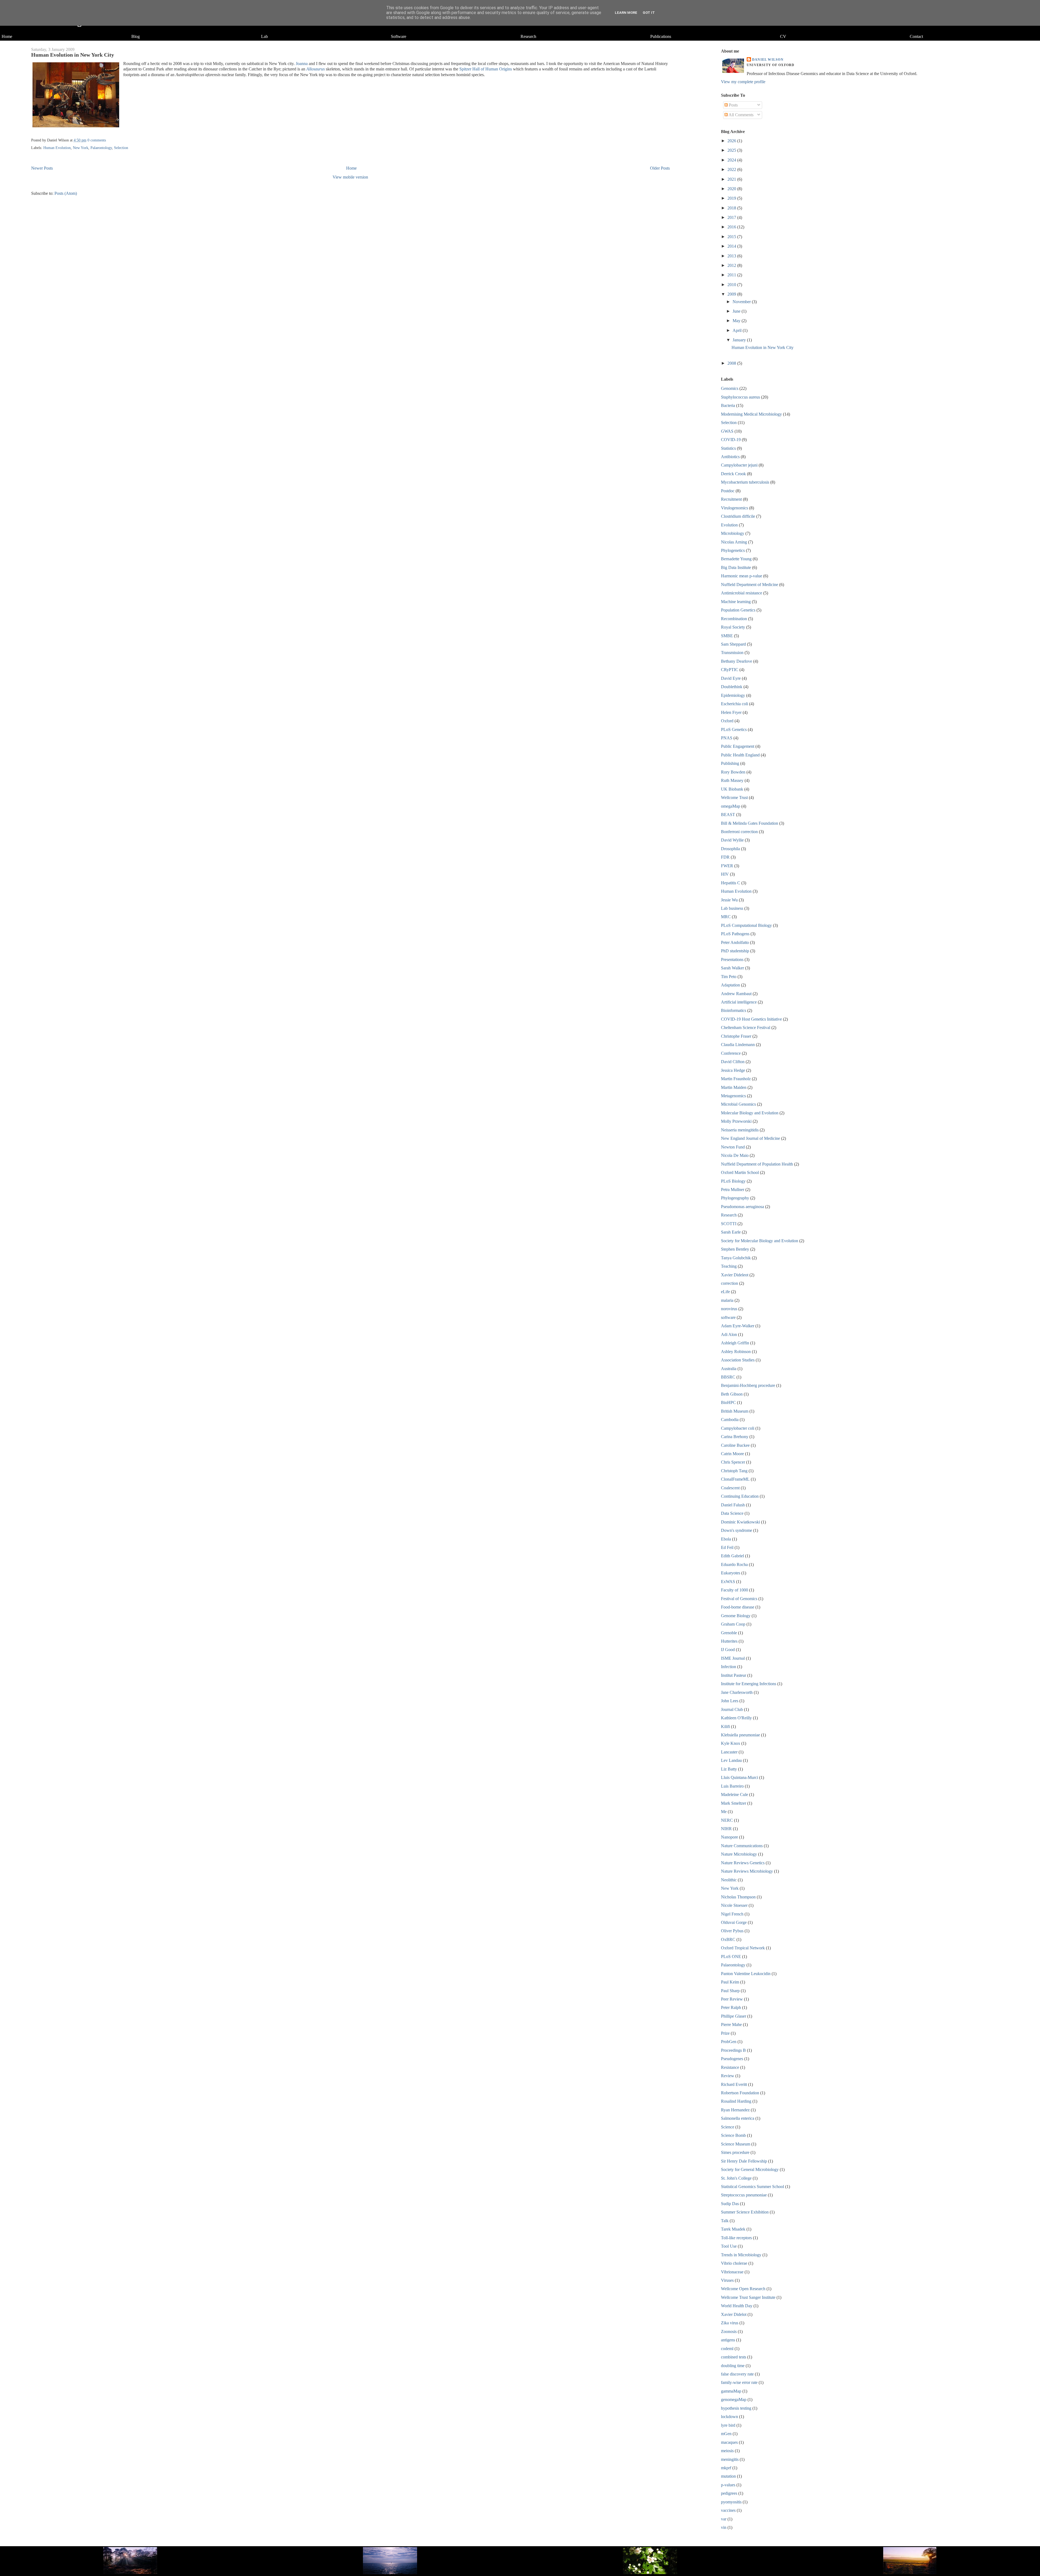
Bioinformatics (734, 1010)
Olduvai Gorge (734, 1922)
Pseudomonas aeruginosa (742, 1207)
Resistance (730, 2067)
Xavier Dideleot (735, 1275)
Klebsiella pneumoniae (740, 1735)
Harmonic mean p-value (742, 576)
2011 (732, 275)
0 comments (97, 140)
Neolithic (729, 1880)
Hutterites (729, 1641)
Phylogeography (735, 1198)
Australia (729, 1369)
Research (528, 36)
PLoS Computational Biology (746, 925)
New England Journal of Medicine (750, 1138)
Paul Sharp (730, 1991)
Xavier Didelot (734, 2314)
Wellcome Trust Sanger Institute (748, 2297)
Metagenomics (733, 1096)
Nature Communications (742, 1846)
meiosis (727, 2451)
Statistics (728, 448)
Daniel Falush (733, 1505)
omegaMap (731, 806)
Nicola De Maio (735, 1155)
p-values (728, 2485)
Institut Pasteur (734, 1675)
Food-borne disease (738, 1607)
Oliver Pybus (732, 1931)
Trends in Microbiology (741, 2255)
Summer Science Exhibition (745, 2212)
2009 (732, 294)
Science (728, 2127)
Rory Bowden (733, 772)
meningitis (730, 2459)
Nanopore (729, 1837)
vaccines (728, 2510)
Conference (731, 1053)
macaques (729, 2442)
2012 (732, 265)
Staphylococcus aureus (740, 397)
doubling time (733, 2366)
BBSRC (728, 1377)
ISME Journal (733, 1658)
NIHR (726, 1829)
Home (7, 36)
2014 (732, 246)
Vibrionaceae (732, 2272)
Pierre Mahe (731, 2025)
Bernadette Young (736, 559)
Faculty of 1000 (734, 1590)
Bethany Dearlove (737, 661)
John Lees (730, 1701)
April (738, 330)
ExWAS (728, 1582)
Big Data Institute (736, 567)
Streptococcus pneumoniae (744, 2195)
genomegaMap (734, 2399)
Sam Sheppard (733, 644)
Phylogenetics (733, 550)
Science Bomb (733, 2135)
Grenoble (729, 1633)
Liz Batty (729, 1769)
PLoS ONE (731, 1957)
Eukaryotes (731, 1573)
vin (724, 2527)
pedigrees (729, 2493)
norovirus (729, 1309)
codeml (727, 2349)
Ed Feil (727, 1547)
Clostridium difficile (738, 516)
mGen (726, 2434)
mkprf (726, 2468)
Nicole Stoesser (734, 1905)
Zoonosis (729, 2331)
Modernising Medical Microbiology (751, 414)
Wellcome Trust (734, 797)
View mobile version (350, 177)
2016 (732, 227)
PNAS (727, 738)
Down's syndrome (737, 1530)
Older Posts (660, 168)
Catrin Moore (732, 1454)
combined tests (734, 2357)
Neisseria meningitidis (740, 1130)
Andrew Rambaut (736, 994)
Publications (661, 36)
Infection (729, 1667)
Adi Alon (729, 1334)
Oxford (727, 721)
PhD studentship (735, 951)
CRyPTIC (730, 670)
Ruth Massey (732, 780)
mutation (728, 2476)
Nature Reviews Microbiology (747, 1871)
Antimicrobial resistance (742, 593)
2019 (732, 198)
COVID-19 (731, 440)
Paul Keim (730, 1982)
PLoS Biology (733, 1181)
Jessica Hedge (733, 1070)
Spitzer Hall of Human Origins (486, 69)
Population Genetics (738, 610)
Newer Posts (42, 168)
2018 (732, 208)
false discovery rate (737, 2374)
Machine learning (736, 602)
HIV (725, 874)
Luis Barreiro (732, 1786)
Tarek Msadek (733, 2229)
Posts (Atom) (66, 193)
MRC (726, 917)
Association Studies (738, 1360)
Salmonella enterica (738, 2118)
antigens (728, 2340)
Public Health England (740, 755)
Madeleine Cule (734, 1795)
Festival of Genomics (739, 1599)
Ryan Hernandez (735, 2110)
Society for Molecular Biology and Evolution (760, 1241)
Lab (264, 36)
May (737, 321)
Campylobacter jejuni (739, 465)
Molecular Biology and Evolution (750, 1113)
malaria (727, 1300)
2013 (732, 256)
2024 (732, 160)
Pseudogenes (732, 2059)
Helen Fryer (731, 712)
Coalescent (730, 1488)
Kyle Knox (731, 1743)
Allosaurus (316, 69)
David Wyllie (732, 840)
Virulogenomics (734, 508)
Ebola (726, 1539)
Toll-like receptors (736, 2238)
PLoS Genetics (734, 729)
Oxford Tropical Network (743, 1948)
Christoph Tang (734, 1471)
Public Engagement (738, 746)
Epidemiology (733, 695)
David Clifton (733, 1062)
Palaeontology (101, 148)
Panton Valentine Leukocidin (746, 1974)
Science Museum (736, 2144)
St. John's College (736, 2178)
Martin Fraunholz (736, 1079)
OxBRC (728, 1939)
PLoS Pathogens (735, 934)
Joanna (302, 64)
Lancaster (729, 1752)
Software (399, 36)
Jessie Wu (729, 900)
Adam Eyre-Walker (738, 1326)
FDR (725, 857)
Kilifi (725, 1726)
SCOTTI (729, 1224)
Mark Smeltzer (734, 1803)
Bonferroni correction (739, 832)
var (724, 2519)
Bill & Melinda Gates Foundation (750, 823)
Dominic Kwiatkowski (740, 1522)
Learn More (626, 13)
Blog (136, 36)
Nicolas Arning (734, 542)
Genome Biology (736, 1616)
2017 (732, 217)
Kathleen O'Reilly (736, 1718)
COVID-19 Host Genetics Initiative (751, 1019)
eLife (725, 1292)
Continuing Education (740, 1496)
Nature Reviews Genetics (743, 1863)
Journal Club (732, 1709)
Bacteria (728, 405)
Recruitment (731, 499)
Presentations (732, 959)
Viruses (727, 2280)
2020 (732, 189)
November (742, 302)
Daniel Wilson (768, 60)
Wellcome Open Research (743, 2289)
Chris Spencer (733, 1462)
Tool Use (729, 2246)
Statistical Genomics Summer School (753, 2187)
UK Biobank (732, 789)
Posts (733, 105)
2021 (732, 179)
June (737, 311)
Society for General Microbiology (750, 2169)
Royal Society (733, 627)
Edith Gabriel (732, 1556)
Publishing (730, 763)
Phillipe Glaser (734, 2016)
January (740, 340)
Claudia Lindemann (738, 1045)
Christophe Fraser (736, 1036)
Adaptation (730, 985)
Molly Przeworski (736, 1121)
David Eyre (731, 678)
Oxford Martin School (740, 1172)
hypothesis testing (736, 2408)
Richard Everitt (734, 2084)
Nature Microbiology (739, 1854)
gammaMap (731, 2391)
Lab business (732, 908)
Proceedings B (733, 2050)
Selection (121, 148)
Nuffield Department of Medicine (750, 585)
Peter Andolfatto (735, 942)
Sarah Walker (732, 968)
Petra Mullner (733, 1190)
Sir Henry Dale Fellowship (744, 2161)
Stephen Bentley (735, 1249)
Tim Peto (729, 977)
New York (81, 148)
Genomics (730, 388)
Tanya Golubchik (736, 1258)
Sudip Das (730, 2204)
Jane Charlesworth (737, 1692)
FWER (727, 866)
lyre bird (728, 2425)
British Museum (735, 1411)
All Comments (741, 115)
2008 (732, 363)
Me (724, 1812)
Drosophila (730, 849)
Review (728, 2076)
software (728, 1317)
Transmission (732, 653)
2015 (732, 237)
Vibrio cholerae (734, 2263)
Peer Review (732, 1999)
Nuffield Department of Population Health (757, 1164)
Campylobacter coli (738, 1428)
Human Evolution (57, 148)
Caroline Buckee (735, 1445)
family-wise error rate (739, 2382)
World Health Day (737, 2306)
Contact (916, 36)
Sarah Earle (731, 1232)
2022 (732, 169)
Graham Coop (733, 1624)
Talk (725, 2221)
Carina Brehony (735, 1437)
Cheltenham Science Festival (746, 1028)
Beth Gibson (732, 1394)
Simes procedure (735, 2152)
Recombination (734, 619)
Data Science (732, 1513)
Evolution (729, 525)
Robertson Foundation (740, 2093)
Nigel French (732, 1914)
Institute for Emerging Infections (749, 1684)
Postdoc (728, 491)
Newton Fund (733, 1147)
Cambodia (730, 1420)
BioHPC (728, 1402)
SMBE (727, 636)
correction (729, 1283)
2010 (732, 285)
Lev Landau (731, 1760)
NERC (727, 1820)
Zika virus (730, 2323)
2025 (732, 150)
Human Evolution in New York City (73, 55)
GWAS (727, 431)
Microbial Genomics (738, 1104)
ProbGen (729, 2042)
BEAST (728, 815)
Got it (649, 13)
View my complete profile (743, 82)
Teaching (729, 1266)
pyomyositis (731, 2502)
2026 (732, 141)
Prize (725, 2033)
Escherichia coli (734, 704)
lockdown (729, 2417)
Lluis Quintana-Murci (740, 1777)
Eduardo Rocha (734, 1564)
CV (783, 36)
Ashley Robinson (736, 1352)
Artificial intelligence (739, 1002)
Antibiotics (730, 457)
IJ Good (728, 1650)
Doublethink (732, 687)
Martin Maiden (734, 1087)
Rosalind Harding (736, 2101)
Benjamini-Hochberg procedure (748, 1385)
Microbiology (733, 533)
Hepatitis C (731, 883)
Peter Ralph (731, 2007)
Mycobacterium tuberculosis (745, 482)
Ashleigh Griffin (735, 1343)
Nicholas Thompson (738, 1897)
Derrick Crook (733, 474)
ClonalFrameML (735, 1479)
